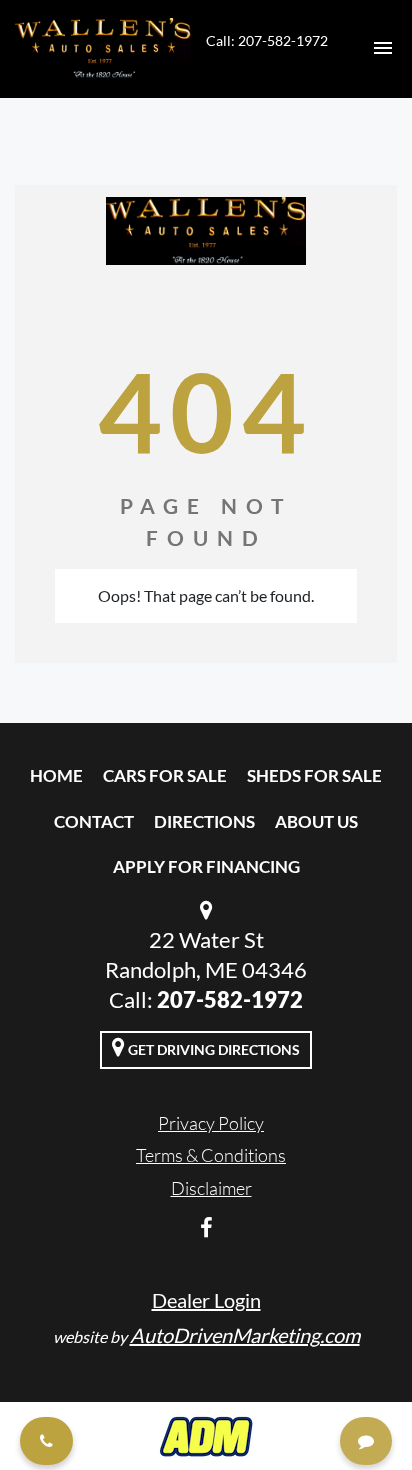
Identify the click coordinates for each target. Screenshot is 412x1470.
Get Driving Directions (212, 1049)
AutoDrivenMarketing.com (245, 1335)
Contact (94, 821)
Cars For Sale (165, 775)
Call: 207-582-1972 (267, 40)
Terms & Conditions (211, 1155)
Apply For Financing (206, 866)
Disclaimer (211, 1188)
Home (56, 775)
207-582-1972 (230, 999)
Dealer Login (206, 1300)
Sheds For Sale (314, 775)
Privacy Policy (211, 1123)
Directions (204, 821)
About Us (316, 821)
